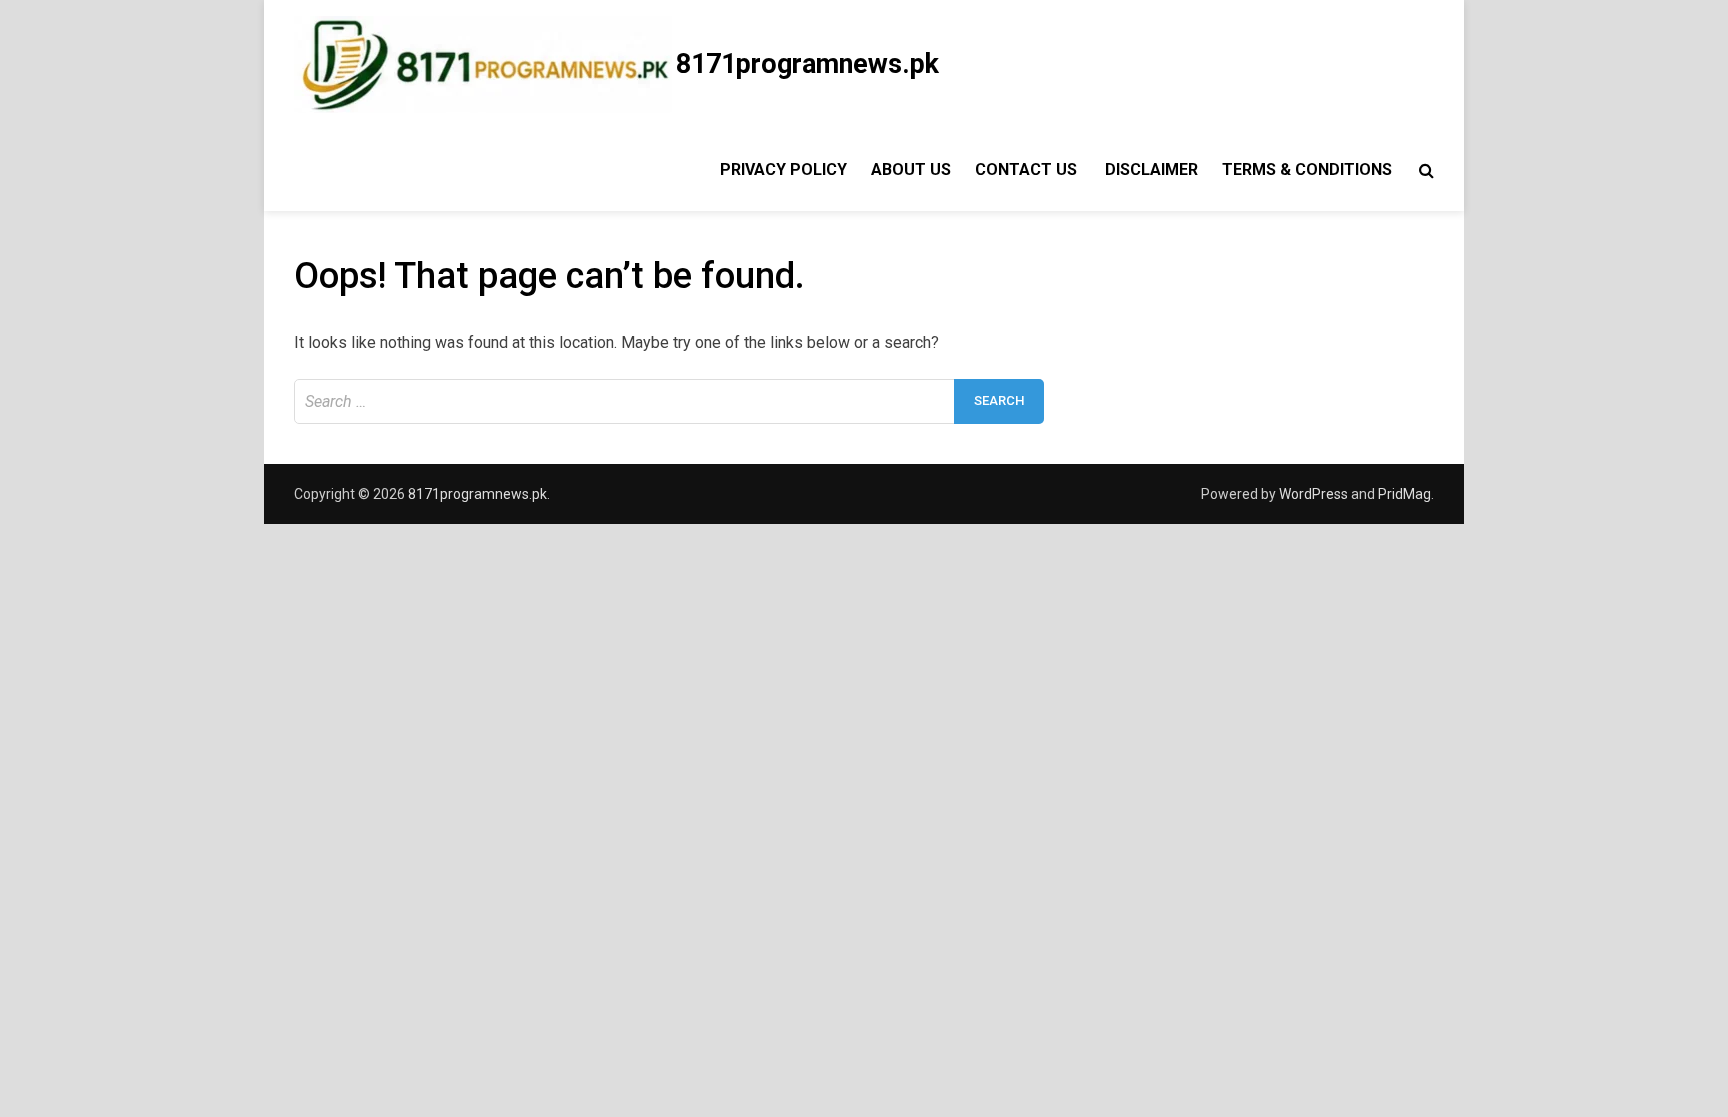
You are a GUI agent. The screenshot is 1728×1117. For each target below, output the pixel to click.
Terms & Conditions (1307, 169)
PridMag (1404, 494)
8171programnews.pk (807, 64)
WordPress (1313, 494)
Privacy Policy (781, 169)
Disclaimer (1151, 169)
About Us (911, 169)
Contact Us (1028, 169)
